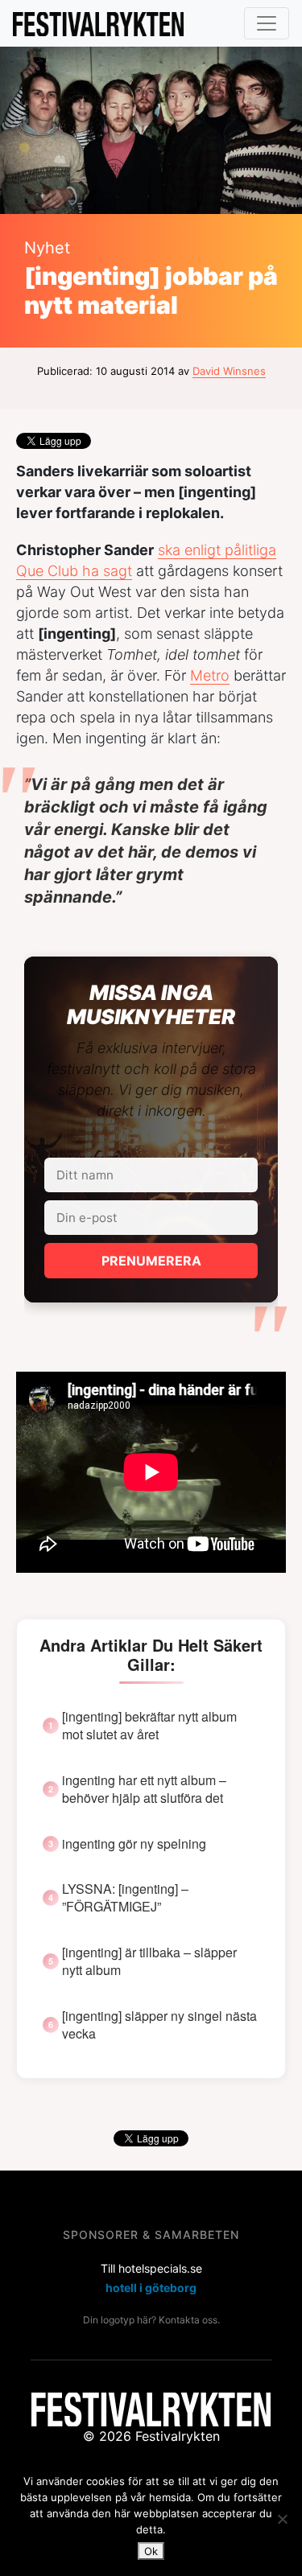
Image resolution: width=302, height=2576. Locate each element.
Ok (151, 2551)
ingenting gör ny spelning (134, 1844)
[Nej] (282, 2519)
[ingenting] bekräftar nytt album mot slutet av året (149, 1726)
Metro (210, 675)
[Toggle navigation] (267, 23)
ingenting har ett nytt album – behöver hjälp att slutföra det (144, 1789)
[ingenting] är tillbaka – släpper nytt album (149, 1961)
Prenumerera (151, 1261)
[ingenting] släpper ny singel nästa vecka (159, 2025)
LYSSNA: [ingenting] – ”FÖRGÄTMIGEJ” (125, 1898)
